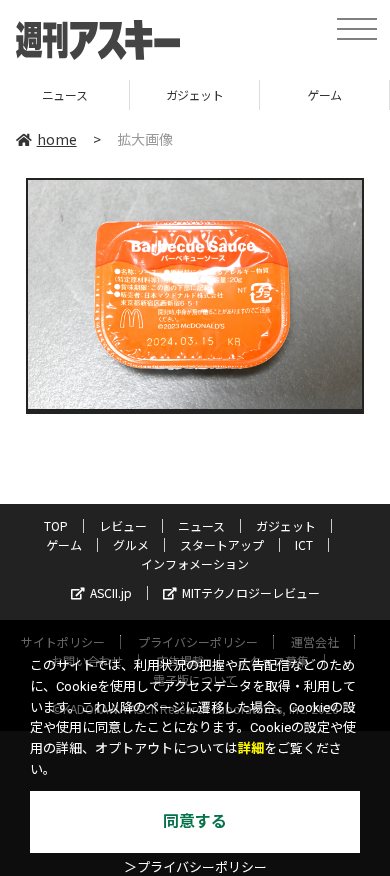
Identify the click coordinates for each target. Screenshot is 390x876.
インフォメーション (195, 563)
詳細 (251, 748)
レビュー (123, 525)
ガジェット (137, 94)
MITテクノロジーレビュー (251, 592)
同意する (195, 821)
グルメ (131, 544)
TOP (56, 525)
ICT (304, 544)
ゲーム (266, 94)
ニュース (201, 525)
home (57, 139)
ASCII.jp (111, 592)
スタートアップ (222, 544)
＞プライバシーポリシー (195, 867)
